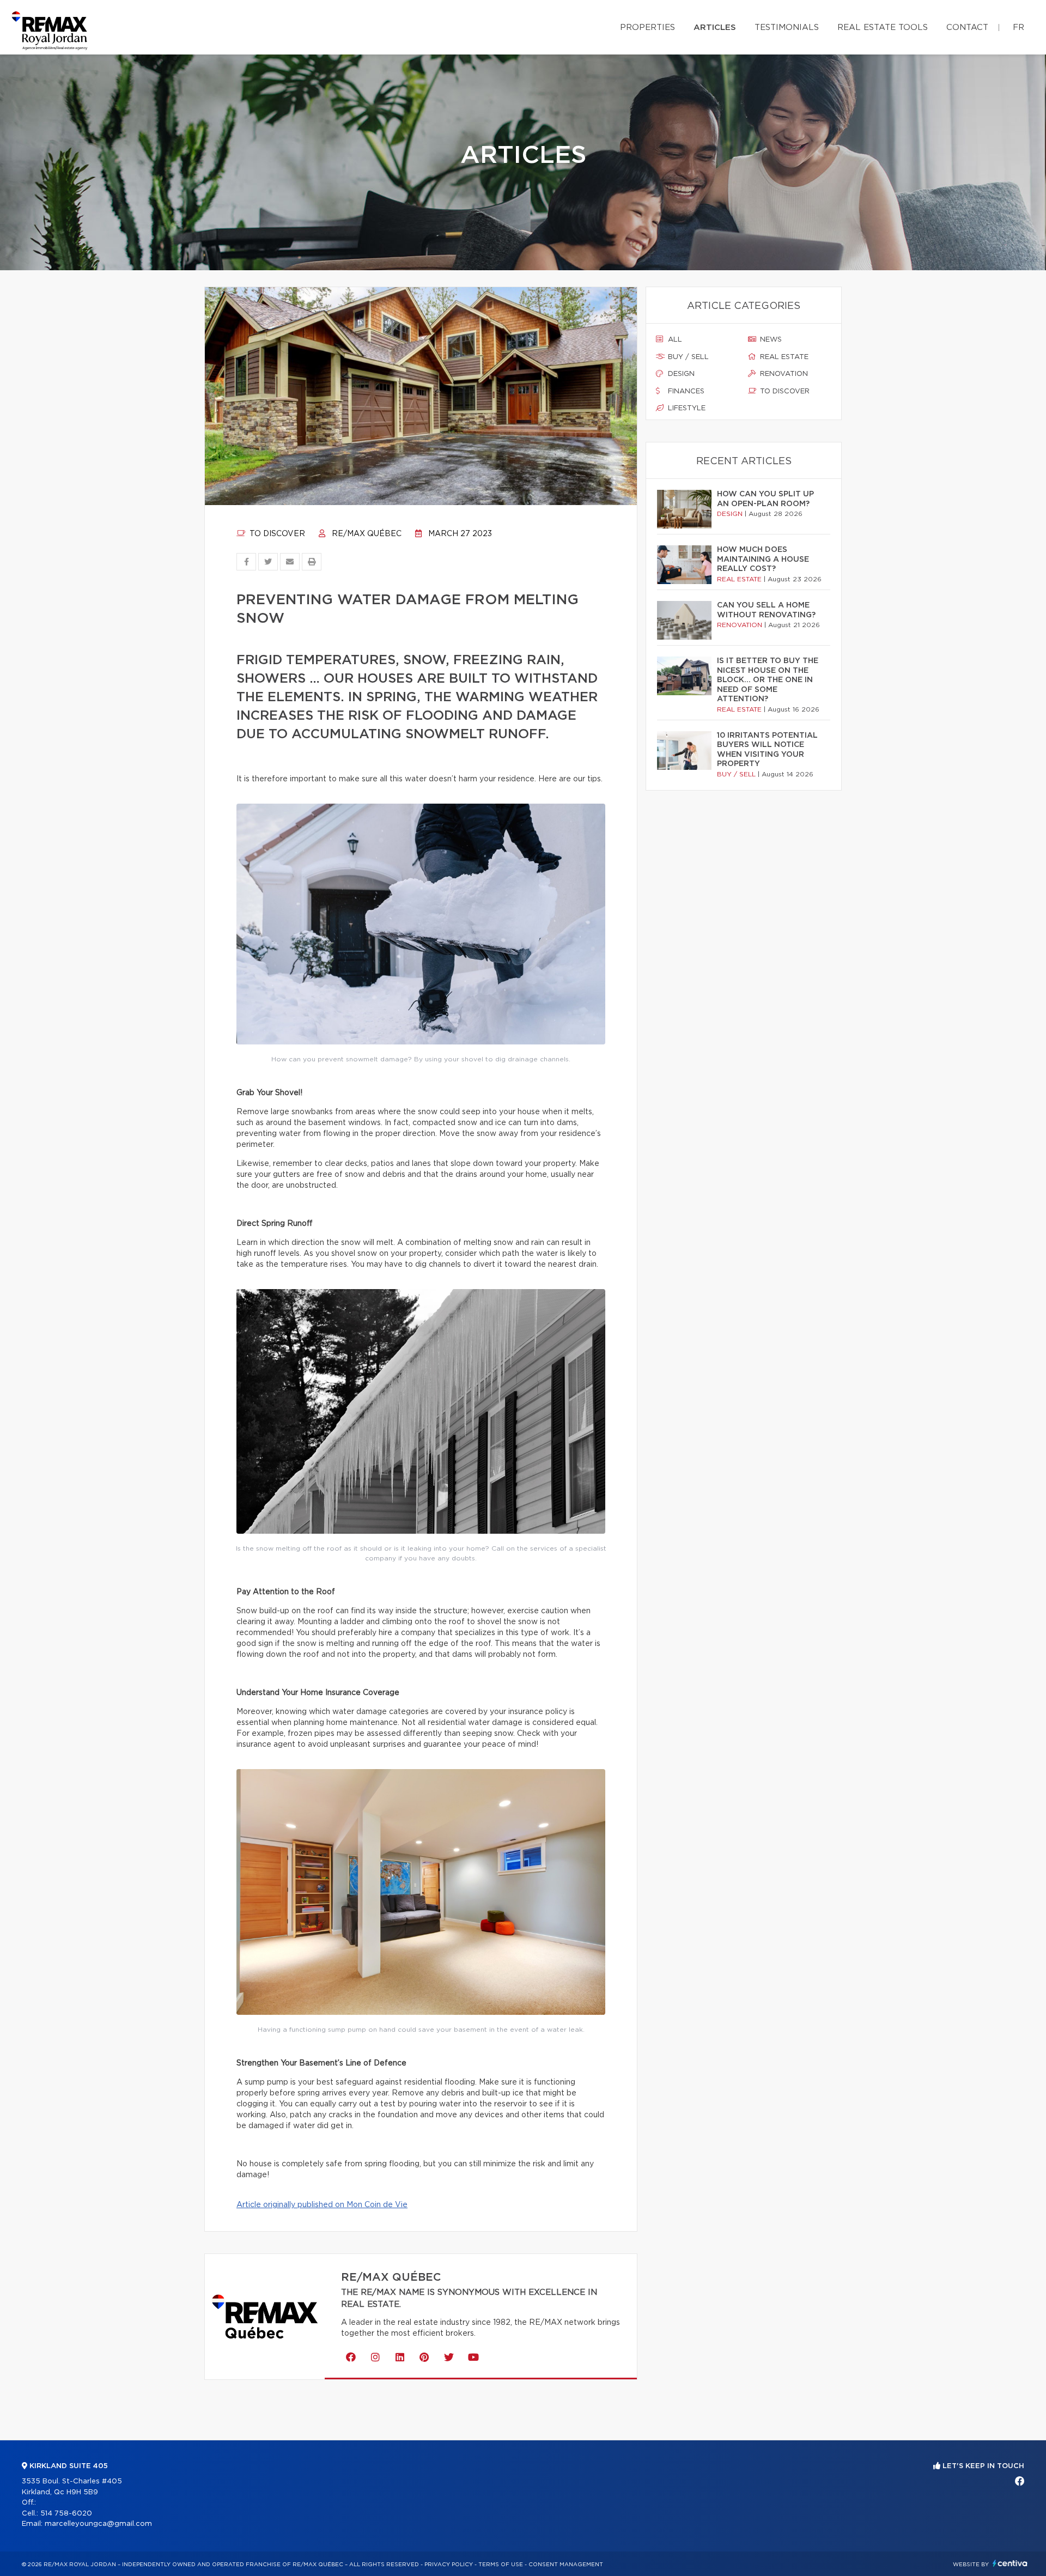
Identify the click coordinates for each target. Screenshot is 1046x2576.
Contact (967, 28)
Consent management (566, 2565)
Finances (685, 391)
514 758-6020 (66, 2514)
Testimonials (787, 28)
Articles (715, 28)
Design (680, 374)
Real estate (783, 357)
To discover (276, 534)
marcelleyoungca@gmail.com (98, 2524)
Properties (647, 28)
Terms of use (501, 2565)
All (674, 340)
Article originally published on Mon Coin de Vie (322, 2205)
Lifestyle (686, 408)
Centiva (1010, 2563)
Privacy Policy (449, 2565)
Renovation (783, 374)
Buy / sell (687, 357)
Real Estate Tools (883, 28)
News (770, 340)
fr (1018, 28)
